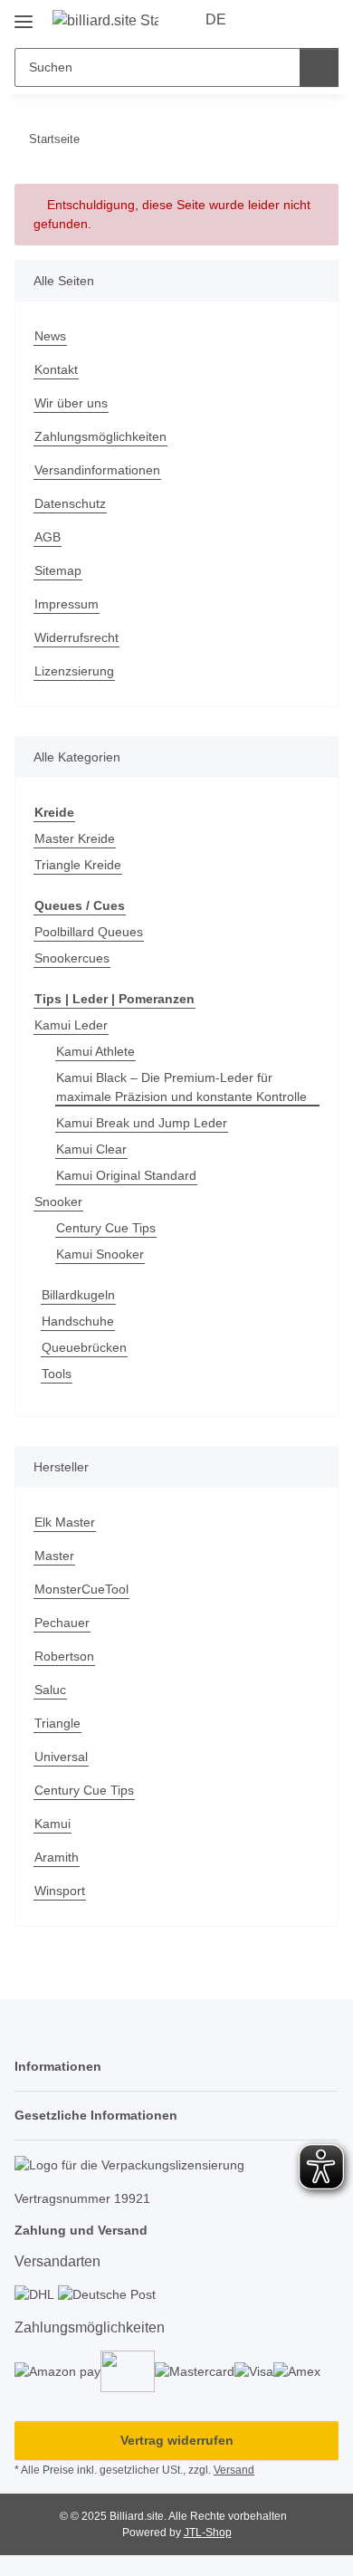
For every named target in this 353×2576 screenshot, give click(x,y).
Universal (61, 1757)
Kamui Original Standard (126, 1175)
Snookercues (72, 958)
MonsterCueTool (81, 1589)
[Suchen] (319, 67)
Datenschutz (70, 503)
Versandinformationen (97, 470)
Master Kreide (75, 838)
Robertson (64, 1656)
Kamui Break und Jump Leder (142, 1123)
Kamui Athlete (95, 1051)
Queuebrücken (84, 1347)
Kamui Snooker (100, 1254)
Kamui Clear (91, 1149)
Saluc (50, 1690)
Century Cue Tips (106, 1228)
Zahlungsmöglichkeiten (100, 436)
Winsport (60, 1891)
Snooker (58, 1202)
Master (54, 1556)
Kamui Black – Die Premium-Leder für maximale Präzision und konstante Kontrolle (181, 1087)
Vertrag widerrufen (177, 2440)
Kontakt (56, 369)
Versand (234, 2470)
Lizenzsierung (74, 671)
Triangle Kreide (78, 865)
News (50, 336)
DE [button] (216, 19)
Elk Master (65, 1522)
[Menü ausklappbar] (24, 15)
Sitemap (58, 570)
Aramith (57, 1857)
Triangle (57, 1723)
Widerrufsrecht (76, 637)
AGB (48, 537)
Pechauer (62, 1623)
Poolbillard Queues (89, 932)
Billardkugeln (78, 1295)
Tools (57, 1374)
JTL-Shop (208, 2533)
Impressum (67, 604)
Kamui (52, 1824)
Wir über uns (71, 403)
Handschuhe (78, 1321)
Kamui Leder (71, 1025)
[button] (267, 20)
